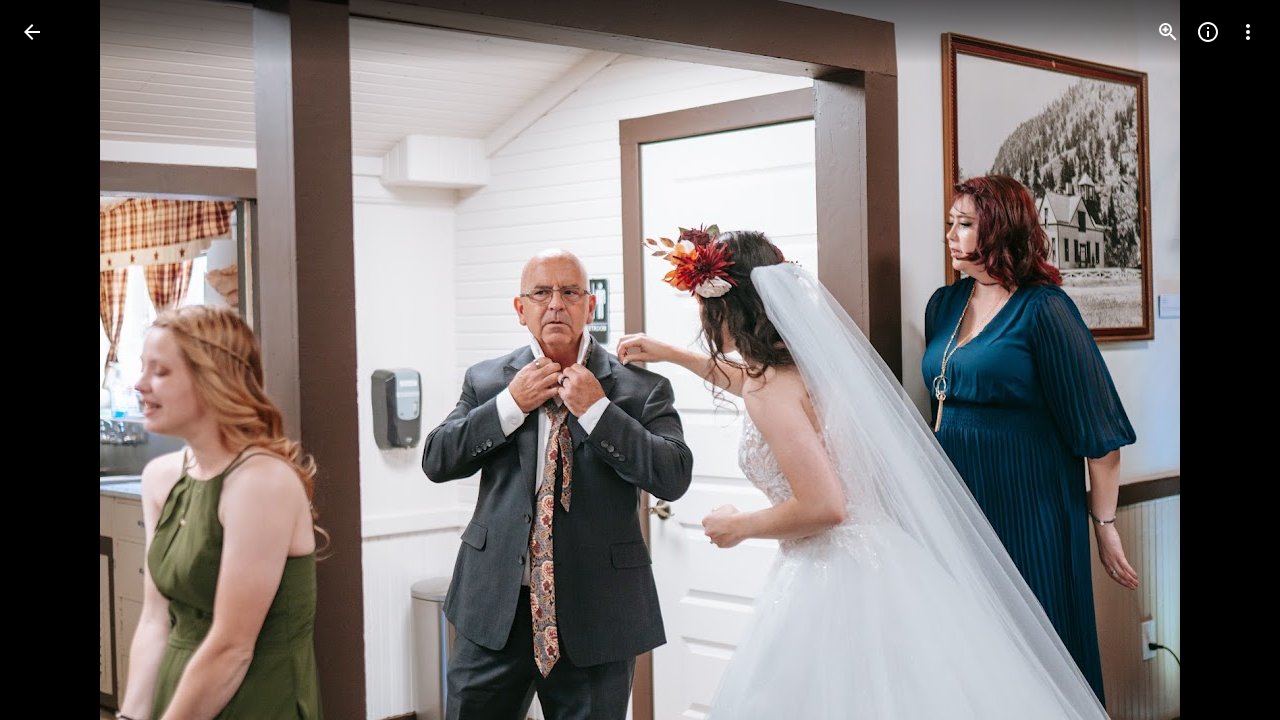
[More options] (1248, 32)
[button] (56, 360)
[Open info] (1208, 32)
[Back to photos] (32, 32)
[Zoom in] (1168, 32)
